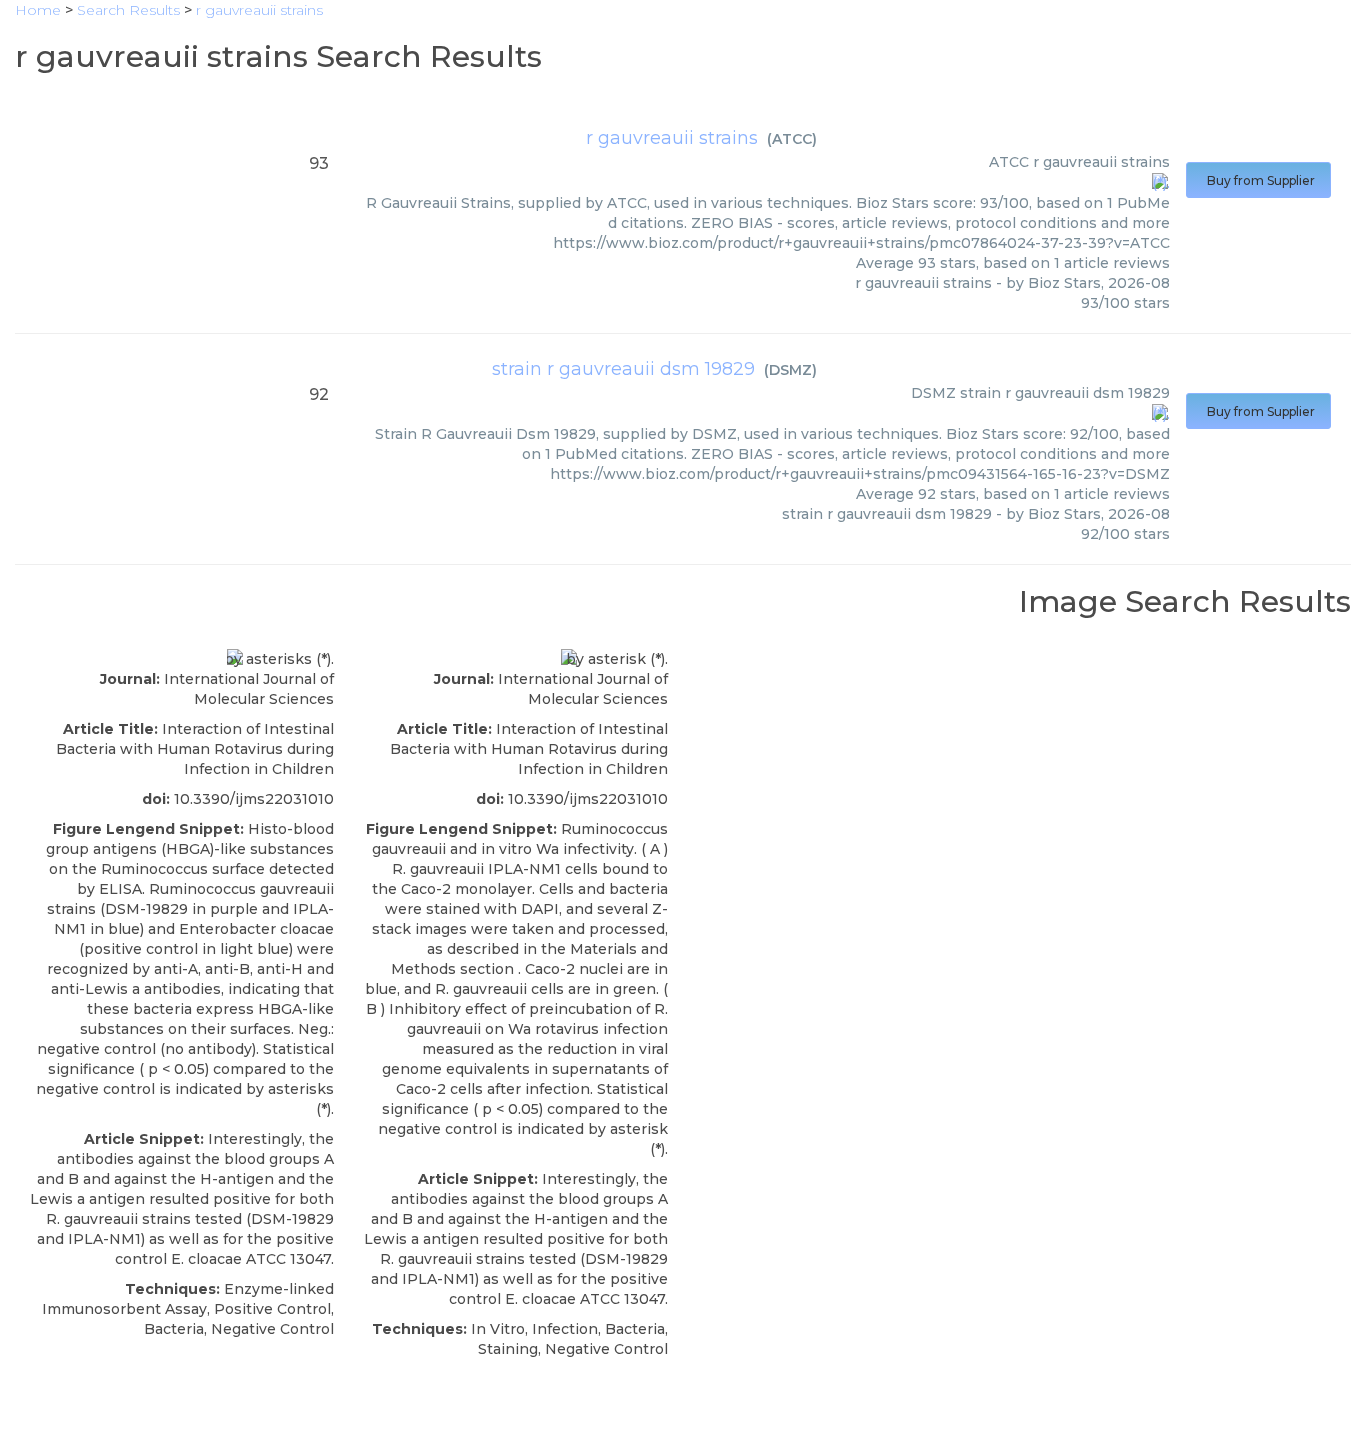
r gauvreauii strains (672, 138)
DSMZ (790, 370)
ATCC (792, 139)
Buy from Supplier (1258, 180)
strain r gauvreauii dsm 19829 (623, 369)
